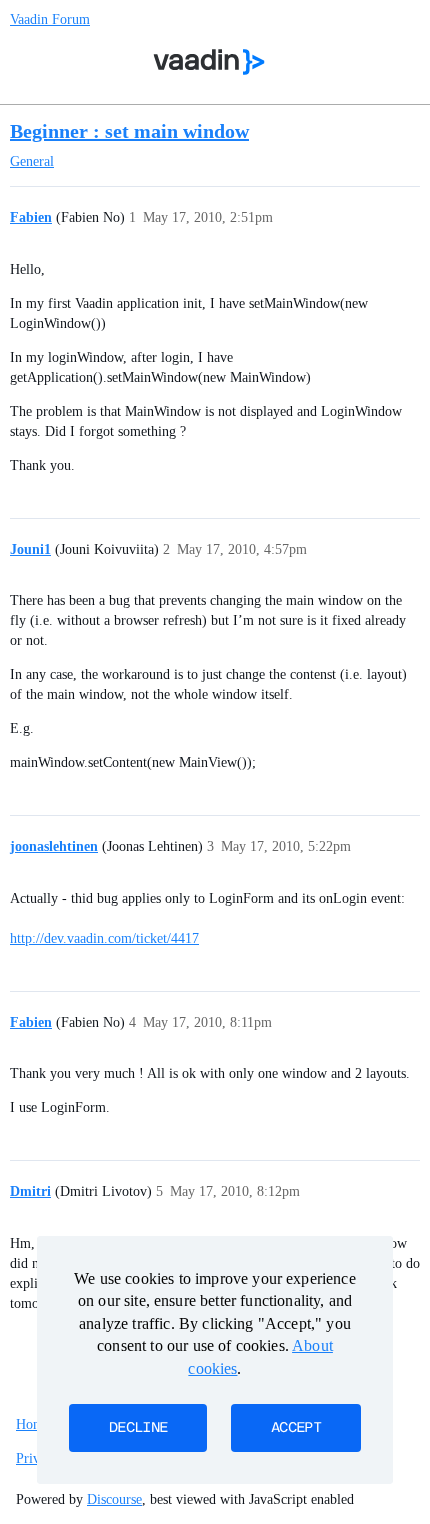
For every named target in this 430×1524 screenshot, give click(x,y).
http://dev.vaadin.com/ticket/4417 (104, 938)
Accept (296, 1428)
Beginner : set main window (129, 131)
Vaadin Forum (50, 19)
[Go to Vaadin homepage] (209, 62)
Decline (138, 1428)
